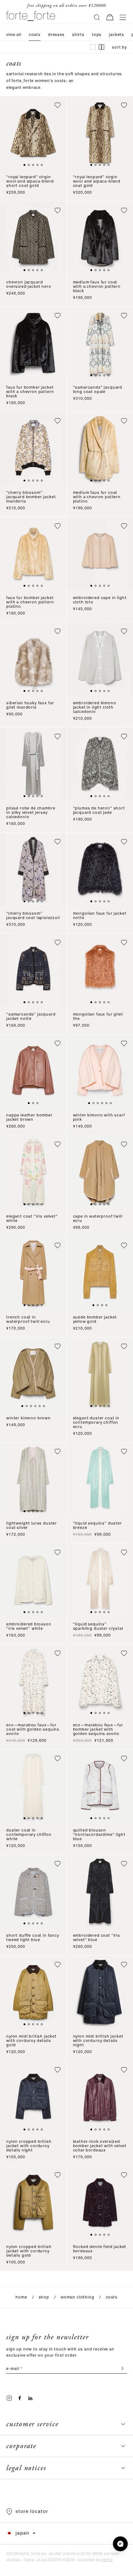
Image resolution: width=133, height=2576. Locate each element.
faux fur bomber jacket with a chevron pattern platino (30, 602)
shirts (78, 35)
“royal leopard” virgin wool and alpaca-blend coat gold (97, 181)
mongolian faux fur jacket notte (100, 916)
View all (14, 35)
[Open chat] (120, 2544)
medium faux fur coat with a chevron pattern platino (97, 497)
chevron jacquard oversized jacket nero (29, 285)
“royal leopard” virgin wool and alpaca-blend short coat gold (30, 181)
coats (35, 35)
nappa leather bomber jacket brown (29, 1118)
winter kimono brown (28, 1418)
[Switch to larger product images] (93, 47)
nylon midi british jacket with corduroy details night (98, 2041)
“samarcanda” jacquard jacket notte (31, 1017)
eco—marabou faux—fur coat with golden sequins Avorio (33, 1730)
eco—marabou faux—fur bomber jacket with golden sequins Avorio (98, 1730)
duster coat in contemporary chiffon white (29, 1835)
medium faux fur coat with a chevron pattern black (97, 287)
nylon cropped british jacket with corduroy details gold (29, 2251)
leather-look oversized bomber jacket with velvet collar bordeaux (100, 2146)
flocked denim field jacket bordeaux (100, 2249)
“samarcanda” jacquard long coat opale (98, 390)
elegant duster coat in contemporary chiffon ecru (96, 1423)
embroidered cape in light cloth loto (100, 600)
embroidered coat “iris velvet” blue (97, 1938)
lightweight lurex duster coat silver (32, 1526)
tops (97, 35)
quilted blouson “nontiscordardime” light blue (99, 1835)
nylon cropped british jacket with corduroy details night (29, 2146)
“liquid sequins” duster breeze (97, 1526)
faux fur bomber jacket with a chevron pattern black (30, 392)
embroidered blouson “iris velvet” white (29, 1627)
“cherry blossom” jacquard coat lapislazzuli (33, 916)
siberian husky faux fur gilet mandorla (30, 705)
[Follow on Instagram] (9, 2398)
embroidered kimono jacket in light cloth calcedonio (95, 708)
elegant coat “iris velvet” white (32, 1219)
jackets (116, 35)
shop (44, 2297)
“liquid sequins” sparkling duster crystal (98, 1627)
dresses (56, 35)
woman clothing (77, 2297)
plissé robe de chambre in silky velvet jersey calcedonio (31, 813)
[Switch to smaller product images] (101, 47)
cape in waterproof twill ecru (98, 1219)
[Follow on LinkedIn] (30, 2398)
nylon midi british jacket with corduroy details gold (31, 2041)
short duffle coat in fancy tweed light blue (33, 1938)
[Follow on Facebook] (20, 2398)
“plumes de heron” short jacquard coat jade (99, 811)
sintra (107, 2560)
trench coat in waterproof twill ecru (28, 1320)
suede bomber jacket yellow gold (95, 1320)
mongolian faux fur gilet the (98, 1017)
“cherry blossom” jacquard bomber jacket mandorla (31, 497)
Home (21, 2297)
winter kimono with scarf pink (99, 1118)
